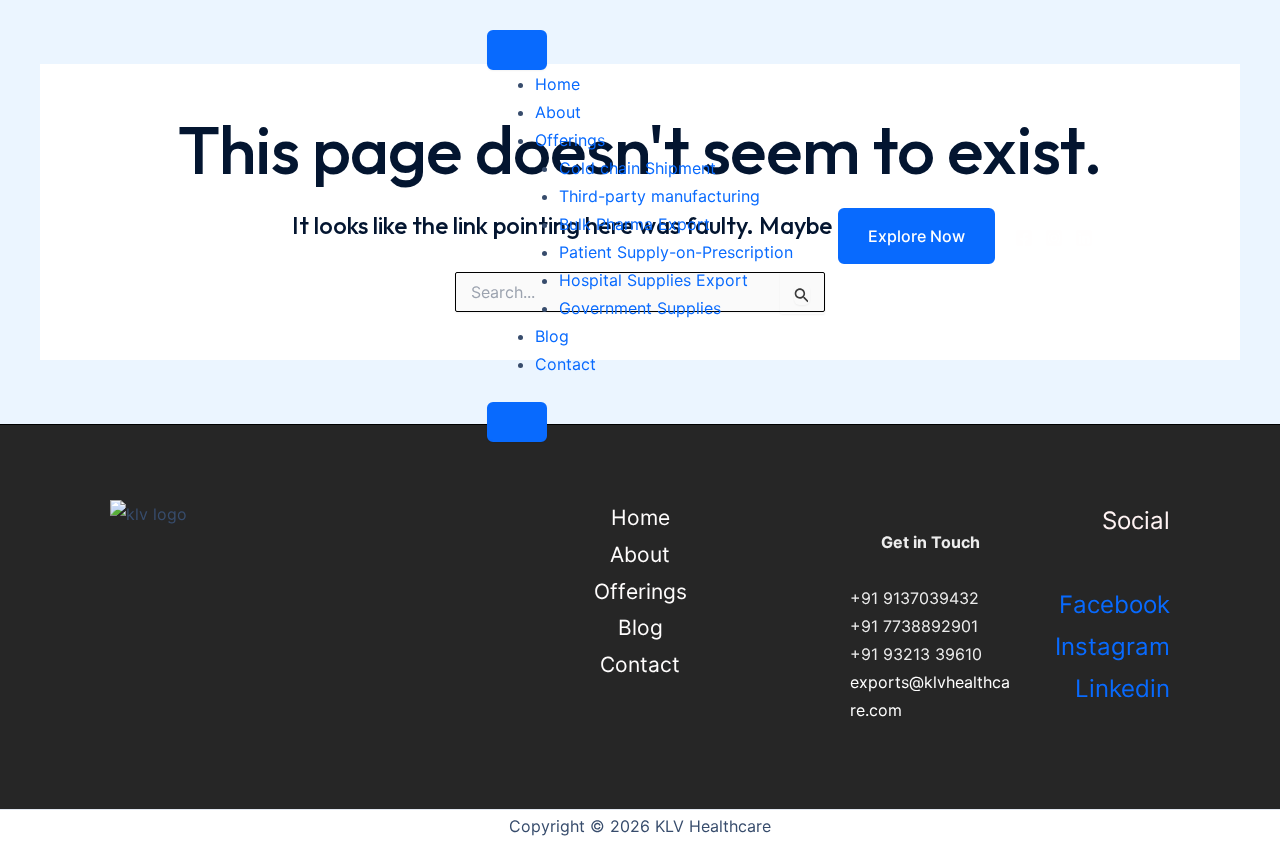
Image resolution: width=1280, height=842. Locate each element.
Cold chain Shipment (637, 168)
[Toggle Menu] (517, 50)
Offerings (570, 140)
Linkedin (1122, 688)
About (558, 112)
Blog (552, 336)
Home (557, 84)
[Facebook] (1024, 238)
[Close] (517, 422)
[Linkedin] (1084, 238)
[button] (904, 236)
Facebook (1114, 604)
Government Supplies (640, 308)
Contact (565, 364)
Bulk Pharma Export (634, 224)
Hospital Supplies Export (653, 280)
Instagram (1112, 646)
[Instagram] (1054, 238)
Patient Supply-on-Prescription (676, 252)
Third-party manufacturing (659, 196)
